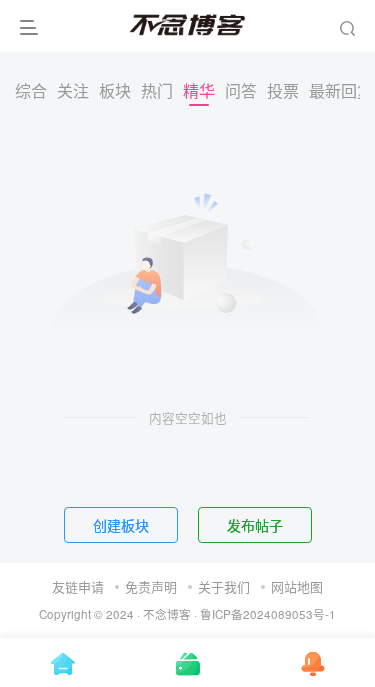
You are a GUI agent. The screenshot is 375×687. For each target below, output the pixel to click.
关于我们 (224, 586)
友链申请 (78, 586)
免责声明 (151, 586)
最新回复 (341, 90)
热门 (157, 90)
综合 (31, 90)
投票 (283, 90)
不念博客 (167, 614)
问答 (241, 90)
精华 (199, 90)
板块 (115, 90)
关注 (73, 90)
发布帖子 (255, 525)
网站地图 (297, 586)
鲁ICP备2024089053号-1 (268, 614)
